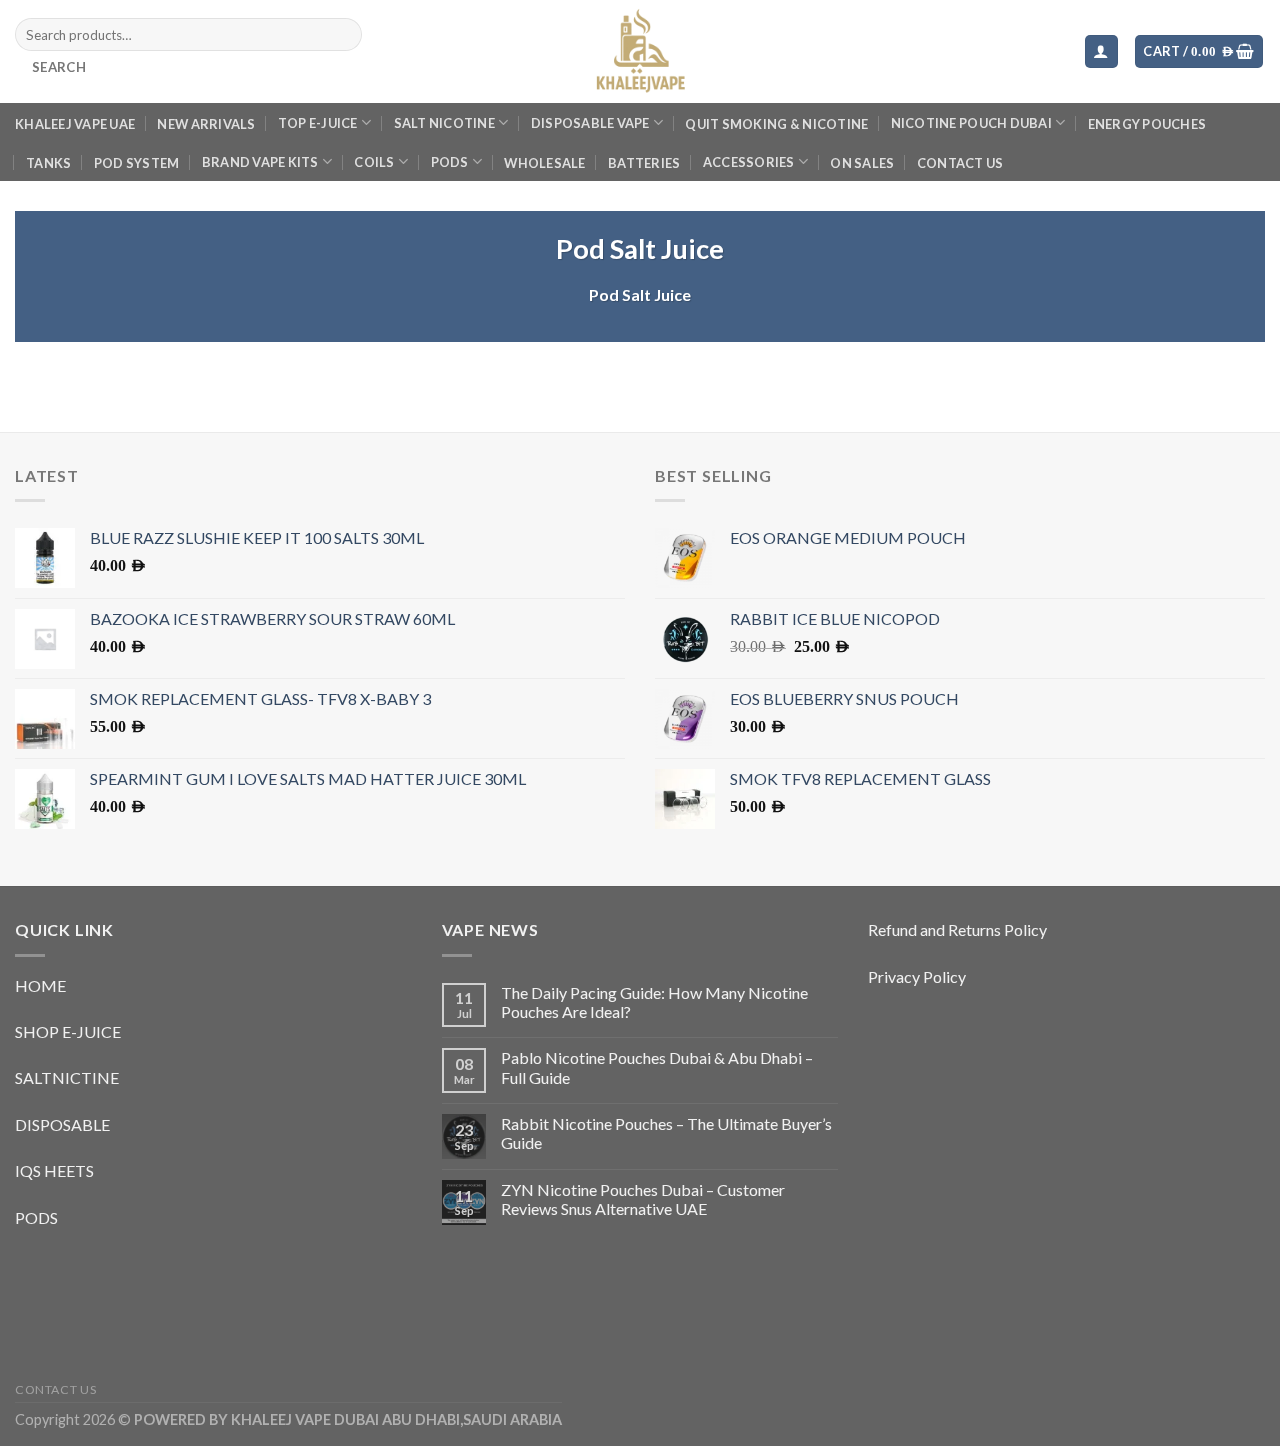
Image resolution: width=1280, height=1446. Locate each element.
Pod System (137, 163)
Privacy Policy (917, 976)
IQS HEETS (54, 1170)
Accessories (749, 162)
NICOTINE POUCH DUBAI (971, 123)
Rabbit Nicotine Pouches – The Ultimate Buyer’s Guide (666, 1133)
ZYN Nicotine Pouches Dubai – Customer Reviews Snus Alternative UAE (643, 1199)
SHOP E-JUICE (68, 1031)
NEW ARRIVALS (206, 124)
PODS (450, 162)
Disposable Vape (590, 123)
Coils (374, 162)
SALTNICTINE (67, 1077)
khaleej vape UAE (75, 124)
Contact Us (960, 163)
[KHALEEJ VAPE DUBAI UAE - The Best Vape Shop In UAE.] (640, 51)
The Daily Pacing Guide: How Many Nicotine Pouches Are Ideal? (654, 1002)
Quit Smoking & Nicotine (776, 124)
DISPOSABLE (62, 1124)
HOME (40, 985)
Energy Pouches (1147, 124)
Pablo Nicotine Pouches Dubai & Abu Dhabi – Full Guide (657, 1067)
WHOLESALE (544, 163)
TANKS (48, 163)
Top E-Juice (318, 123)
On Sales (862, 163)
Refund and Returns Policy (957, 929)
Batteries (644, 163)
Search (59, 67)
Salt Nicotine (444, 123)
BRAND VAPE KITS (260, 162)
